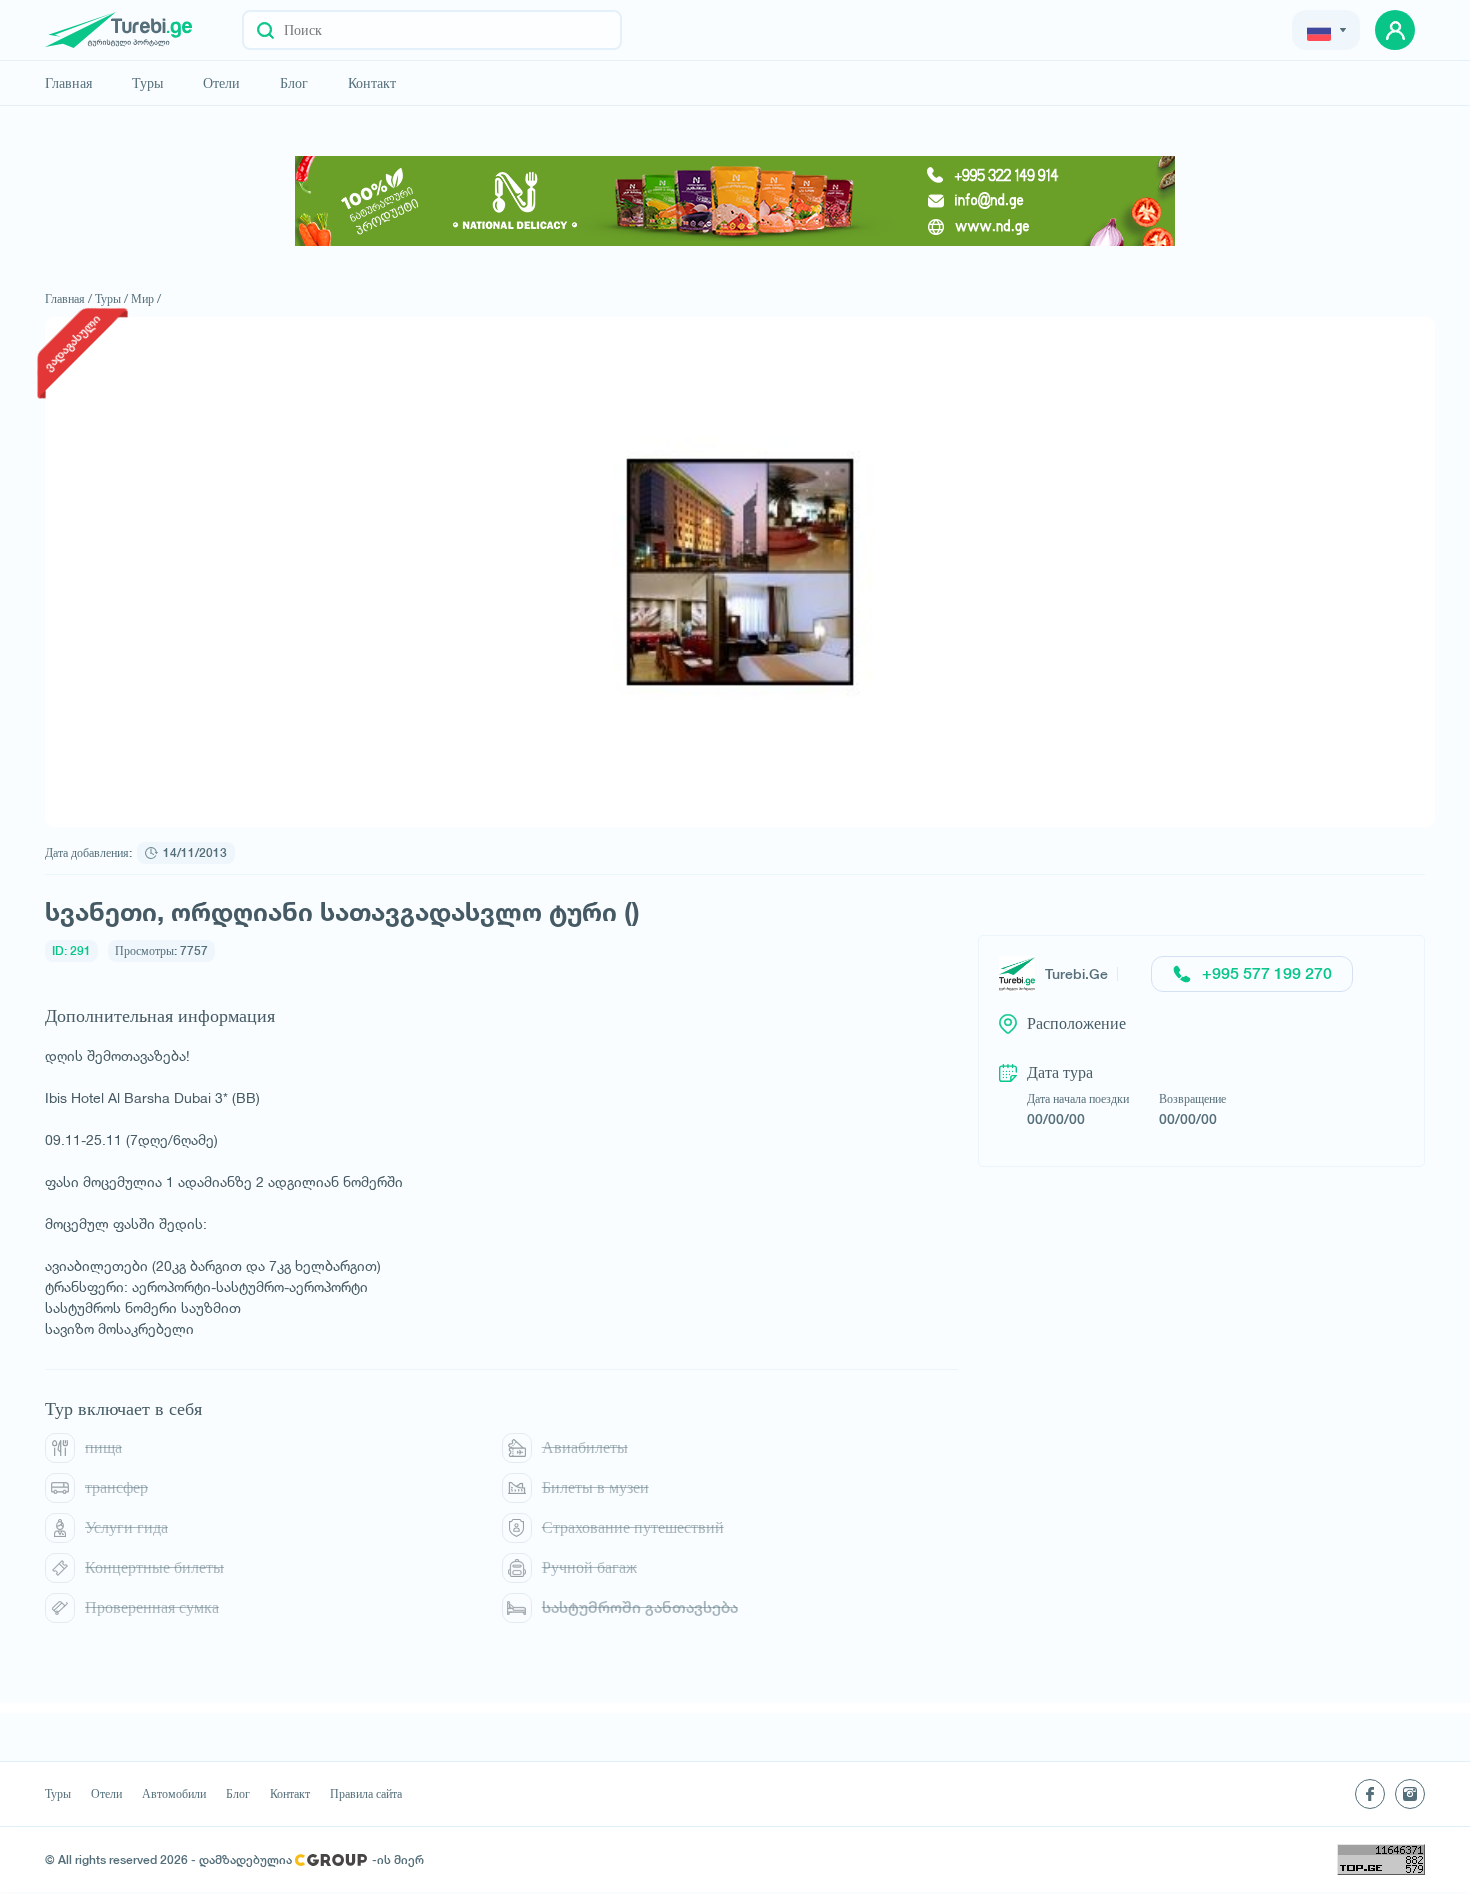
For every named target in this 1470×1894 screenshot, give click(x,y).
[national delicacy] (735, 201)
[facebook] (1370, 1794)
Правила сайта (366, 1794)
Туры (147, 83)
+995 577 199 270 (1267, 973)
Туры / (111, 298)
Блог (294, 83)
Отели (221, 83)
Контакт (372, 83)
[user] (1395, 30)
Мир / (146, 298)
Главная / (68, 298)
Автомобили (174, 1794)
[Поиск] (265, 30)
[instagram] (1410, 1794)
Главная (68, 83)
